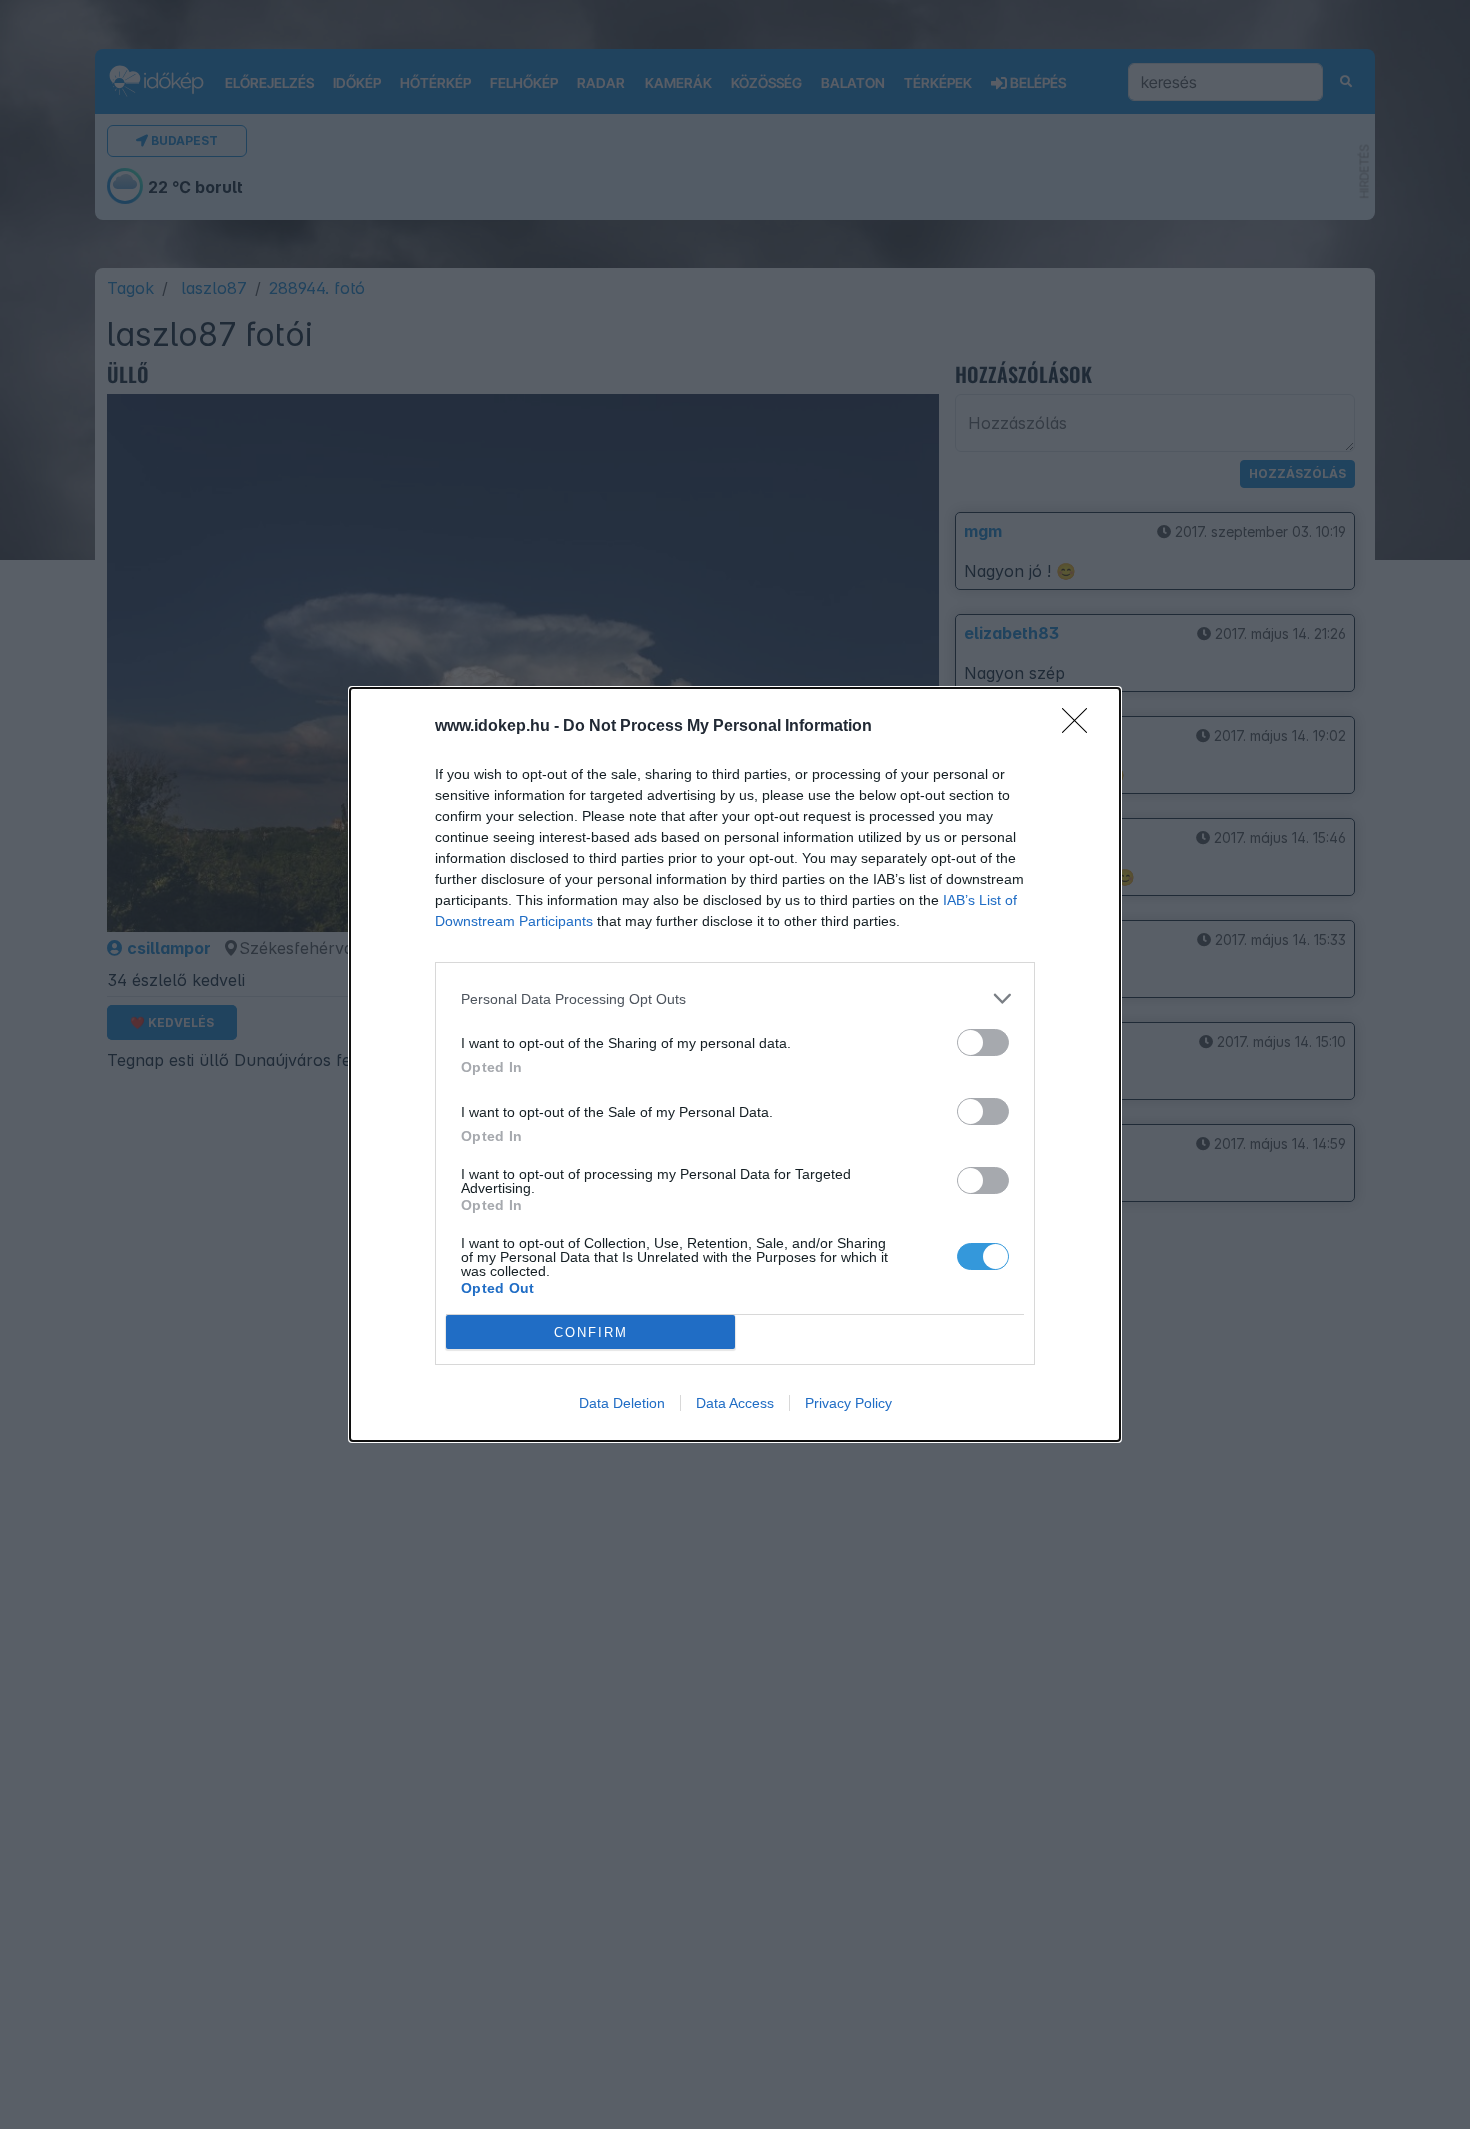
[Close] (1081, 727)
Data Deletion (622, 1403)
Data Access (735, 1403)
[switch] (983, 1042)
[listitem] (735, 998)
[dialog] (735, 1064)
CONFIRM (591, 1332)
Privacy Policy (848, 1403)
